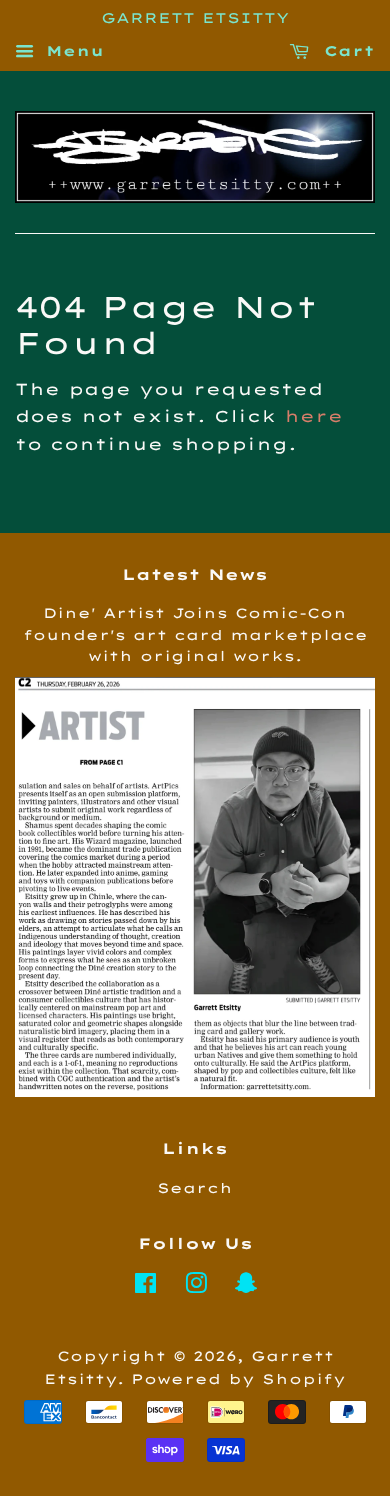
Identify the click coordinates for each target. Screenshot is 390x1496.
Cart (346, 51)
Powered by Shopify (238, 1378)
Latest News (195, 574)
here (313, 416)
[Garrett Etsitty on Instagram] (196, 1286)
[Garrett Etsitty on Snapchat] (246, 1286)
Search (195, 1187)
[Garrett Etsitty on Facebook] (145, 1286)
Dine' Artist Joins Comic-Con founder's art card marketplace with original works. (195, 634)
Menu (71, 51)
